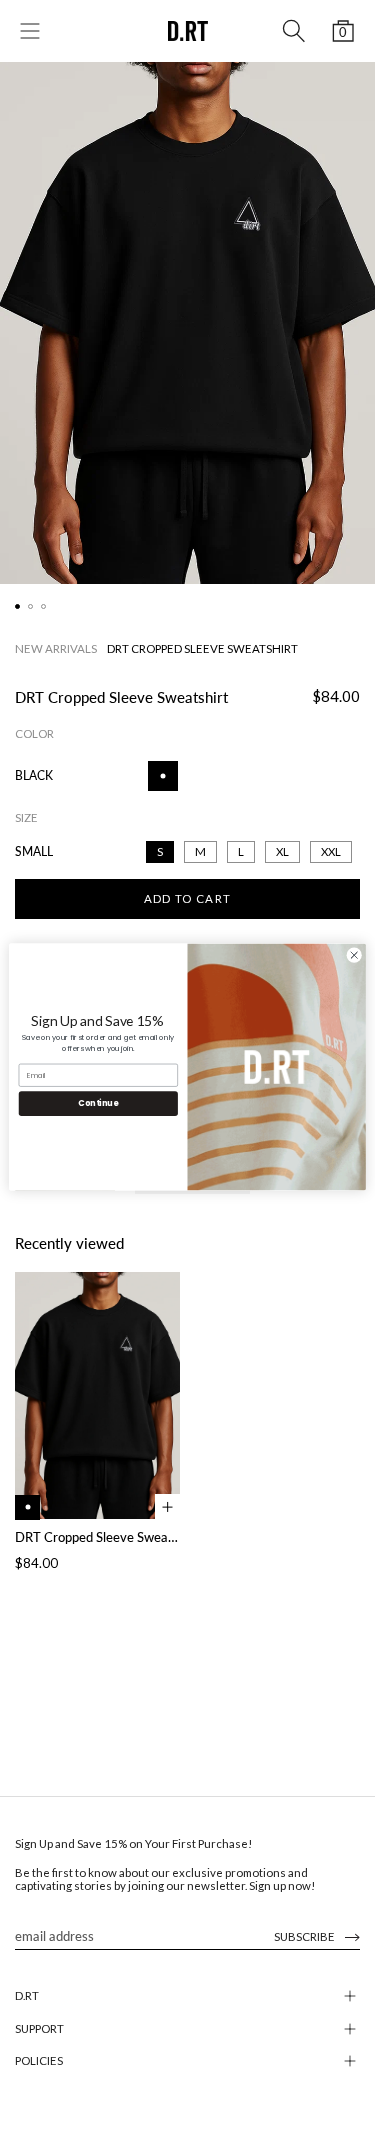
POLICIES (39, 2060)
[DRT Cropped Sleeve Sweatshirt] (97, 1396)
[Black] (27, 1507)
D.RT (27, 1995)
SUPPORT (39, 2028)
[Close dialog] (354, 955)
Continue (98, 1103)
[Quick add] (167, 1506)
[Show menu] (30, 31)
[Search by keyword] (294, 31)
